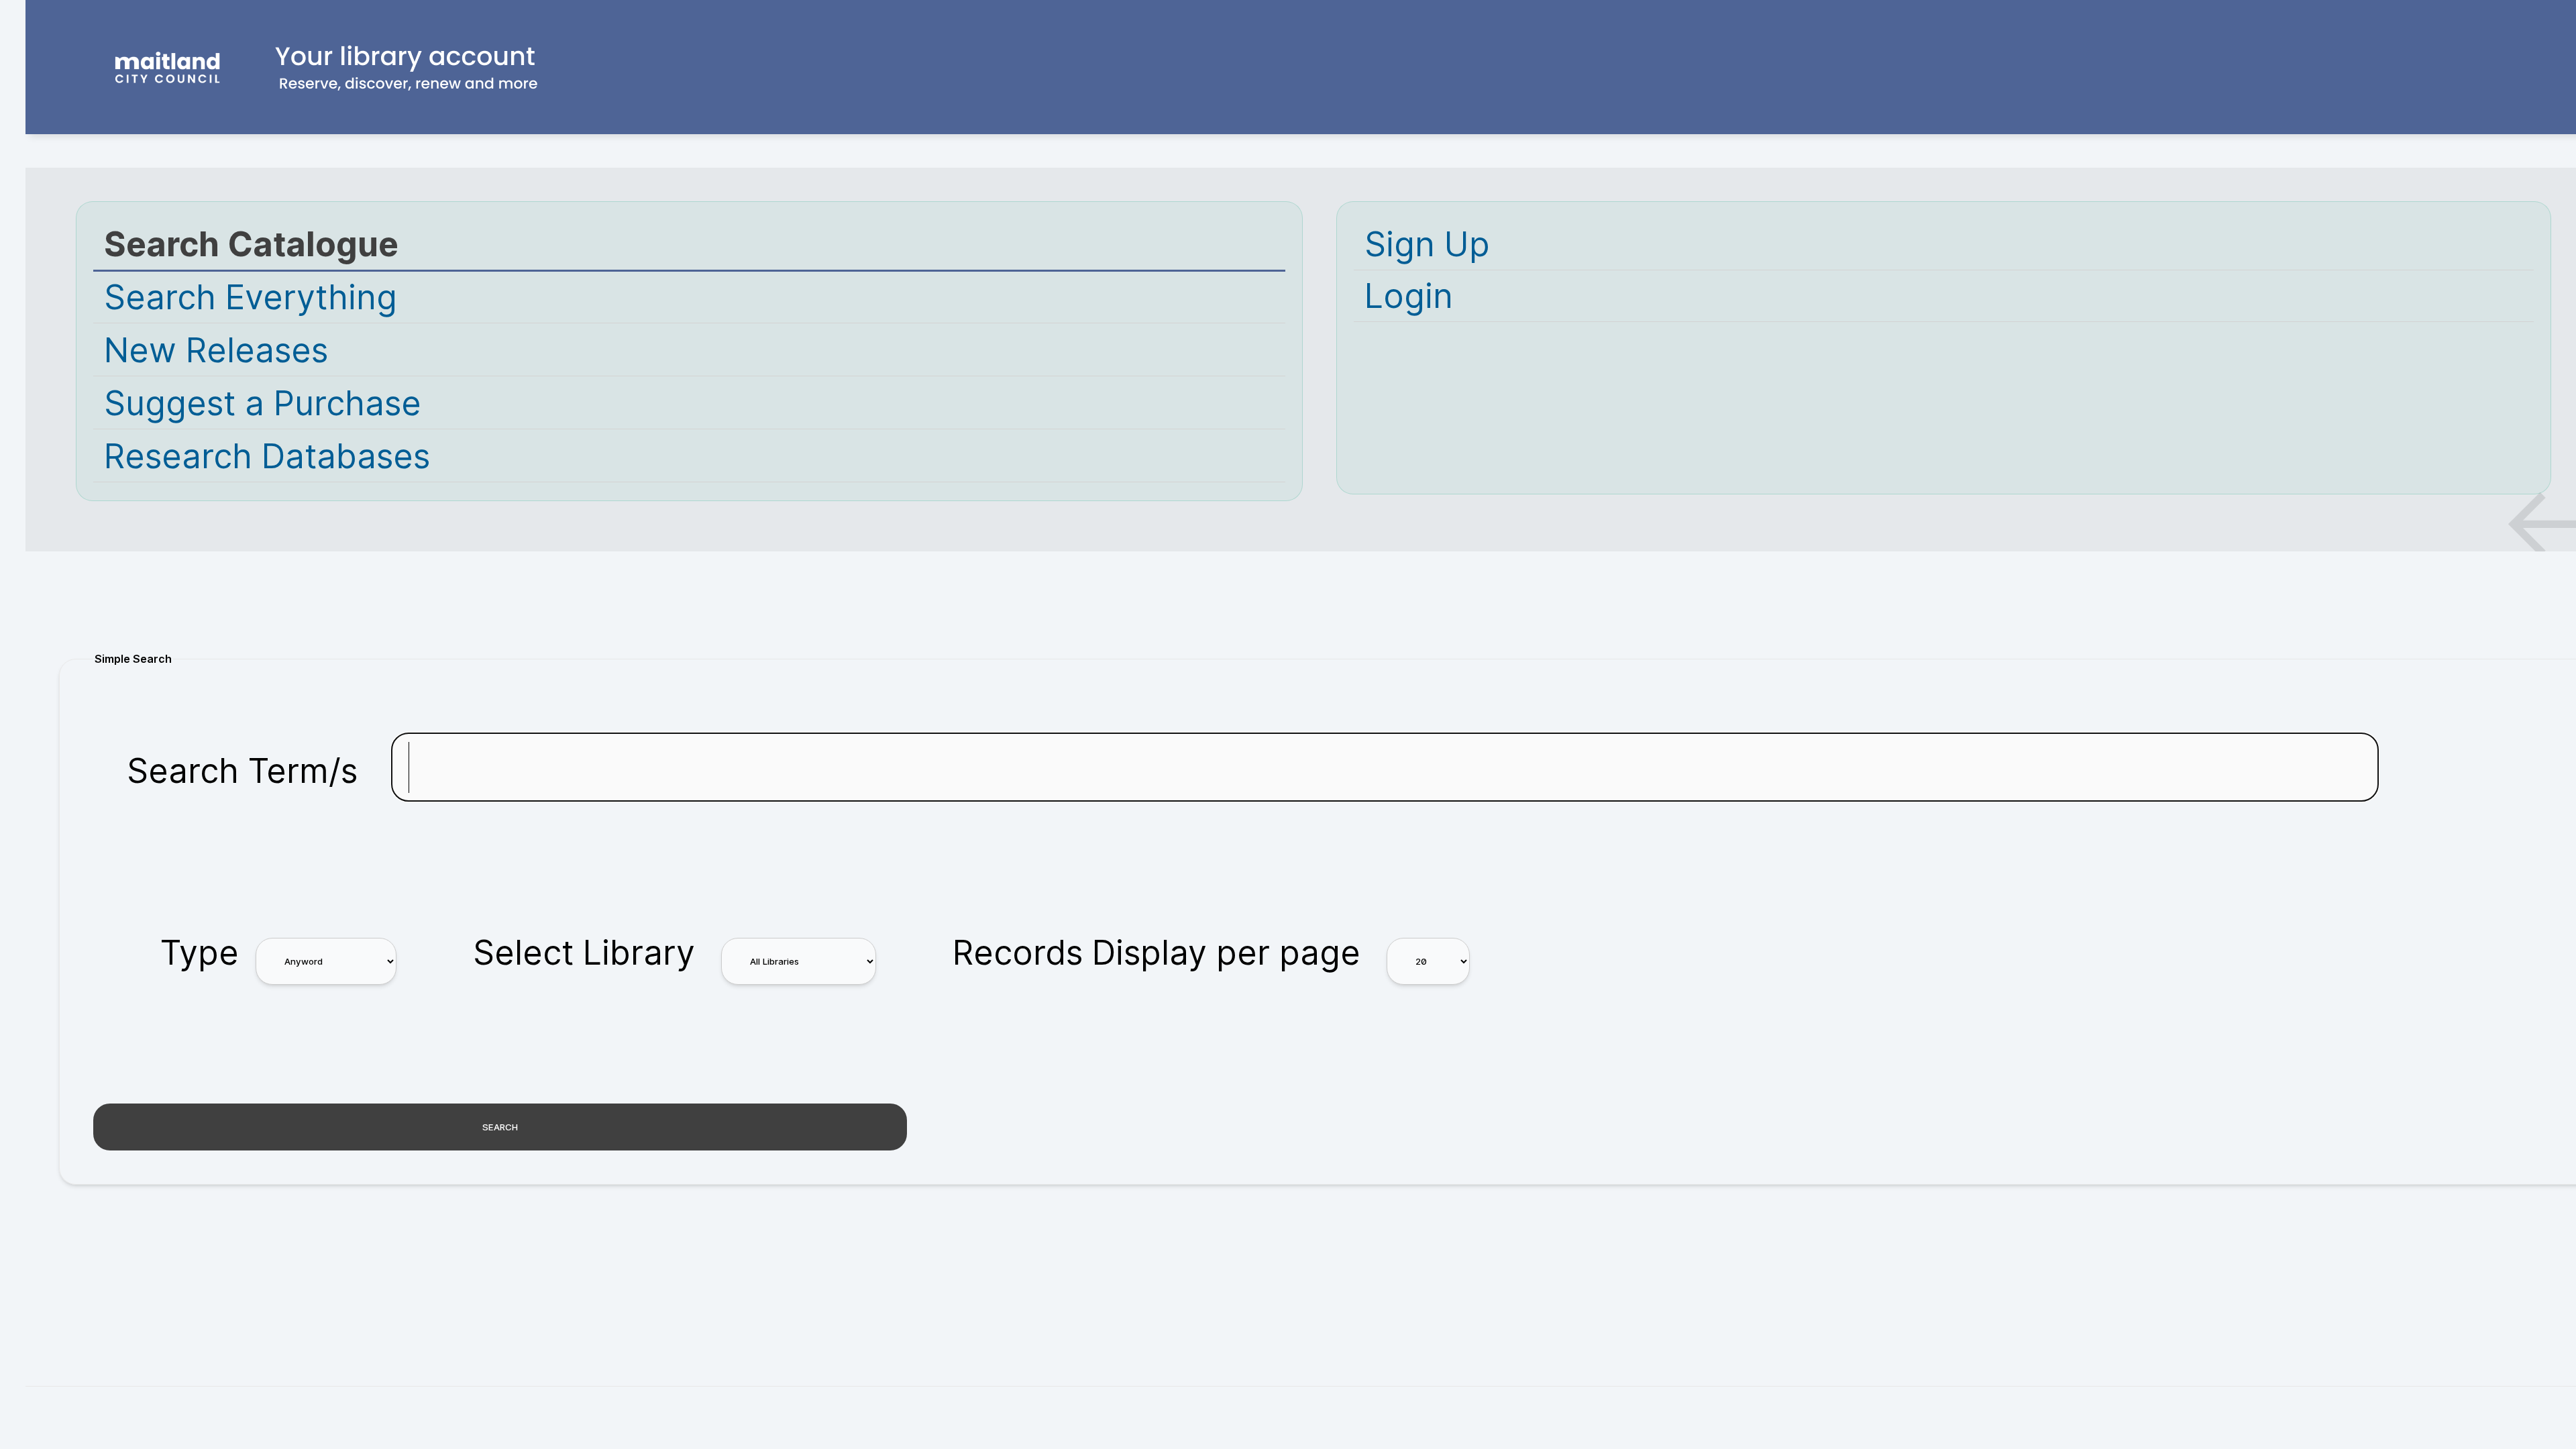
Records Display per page (1157, 953)
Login (1409, 296)
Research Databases (267, 456)
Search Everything (251, 297)
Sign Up (1427, 244)
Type (200, 953)
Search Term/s (242, 771)
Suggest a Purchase (263, 403)
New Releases (216, 350)
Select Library (584, 953)
